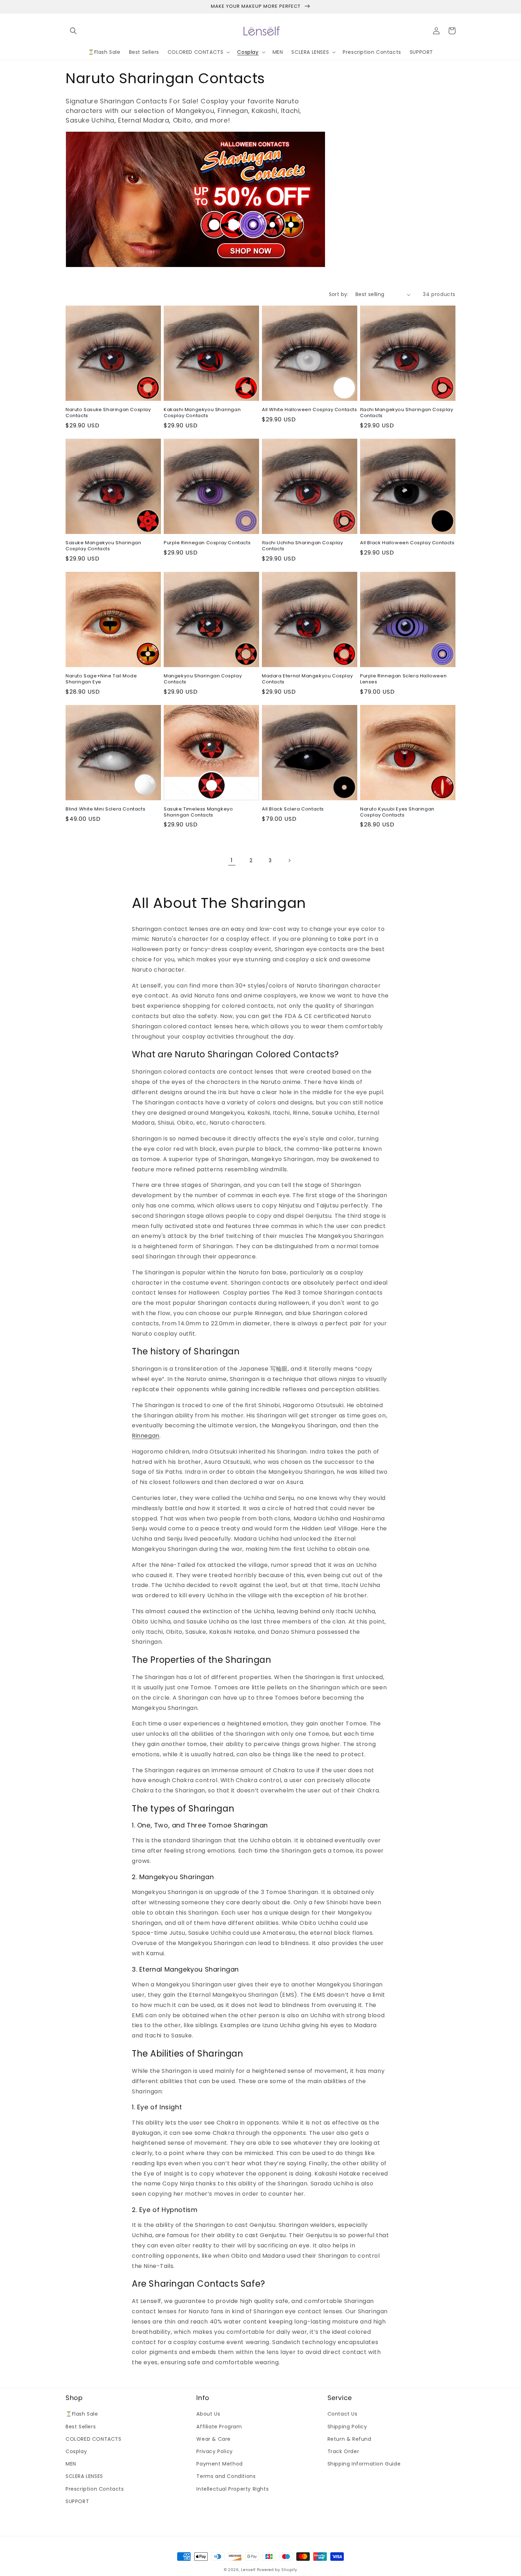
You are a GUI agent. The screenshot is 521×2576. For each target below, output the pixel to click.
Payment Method (219, 2464)
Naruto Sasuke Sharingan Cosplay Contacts (108, 413)
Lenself (248, 2570)
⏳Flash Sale (82, 2414)
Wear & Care (214, 2439)
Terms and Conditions (226, 2476)
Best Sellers (81, 2427)
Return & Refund (349, 2439)
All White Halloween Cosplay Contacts (310, 410)
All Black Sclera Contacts (293, 809)
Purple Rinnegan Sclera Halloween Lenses (403, 679)
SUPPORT (77, 2501)
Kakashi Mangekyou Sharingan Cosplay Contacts (202, 413)
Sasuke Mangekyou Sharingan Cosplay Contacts (103, 546)
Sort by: (339, 294)
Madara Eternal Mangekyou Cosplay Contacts (307, 679)
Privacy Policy (214, 2451)
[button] (73, 31)
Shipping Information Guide (364, 2464)
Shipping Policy (347, 2427)
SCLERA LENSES (84, 2476)
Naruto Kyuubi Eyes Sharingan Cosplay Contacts (397, 812)
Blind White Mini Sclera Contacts (105, 809)
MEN (71, 2464)
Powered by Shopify (277, 2570)
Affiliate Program (219, 2427)
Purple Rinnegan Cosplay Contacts (207, 543)
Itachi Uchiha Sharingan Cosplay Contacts (302, 546)
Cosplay (76, 2451)
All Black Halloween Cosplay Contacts (407, 543)
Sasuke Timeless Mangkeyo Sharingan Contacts (198, 812)
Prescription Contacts (95, 2489)
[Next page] (289, 860)
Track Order (343, 2451)
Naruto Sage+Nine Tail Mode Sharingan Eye (101, 679)
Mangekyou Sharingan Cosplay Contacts (203, 679)
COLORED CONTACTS (94, 2439)
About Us (208, 2414)
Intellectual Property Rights (233, 2489)
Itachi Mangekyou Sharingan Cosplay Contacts (407, 413)
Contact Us (343, 2414)
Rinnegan (146, 1436)
